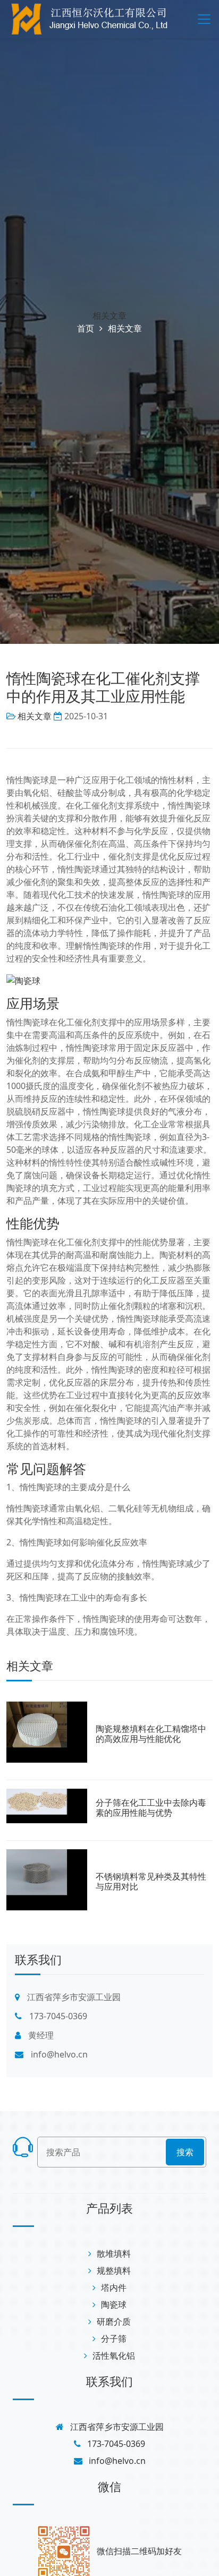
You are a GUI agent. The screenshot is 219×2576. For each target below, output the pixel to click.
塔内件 (114, 2288)
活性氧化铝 (114, 2356)
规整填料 (114, 2271)
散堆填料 (114, 2254)
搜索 (185, 2152)
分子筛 (114, 2339)
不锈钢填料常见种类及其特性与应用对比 (151, 1881)
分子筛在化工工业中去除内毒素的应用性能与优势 (151, 1808)
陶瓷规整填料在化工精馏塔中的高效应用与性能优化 (151, 1734)
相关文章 (109, 316)
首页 (86, 328)
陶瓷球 (114, 2305)
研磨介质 (114, 2322)
